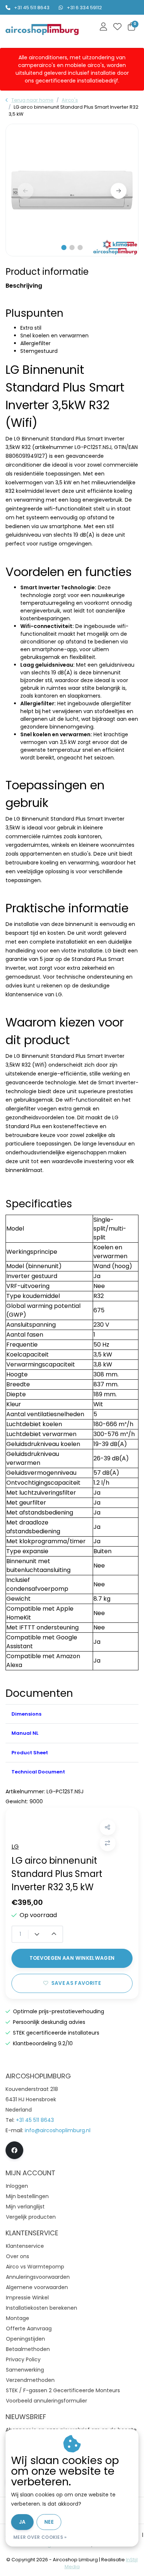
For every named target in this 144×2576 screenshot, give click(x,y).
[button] (64, 248)
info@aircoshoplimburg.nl (58, 2130)
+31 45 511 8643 (32, 8)
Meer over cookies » (40, 2537)
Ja (22, 2522)
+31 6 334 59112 (84, 8)
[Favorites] (117, 27)
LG (15, 1847)
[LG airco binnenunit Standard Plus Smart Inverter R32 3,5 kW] (72, 190)
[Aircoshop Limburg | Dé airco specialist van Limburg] (42, 30)
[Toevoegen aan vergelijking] (108, 1843)
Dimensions (26, 1714)
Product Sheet (30, 1753)
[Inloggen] (103, 27)
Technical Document (38, 1772)
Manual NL (25, 1733)
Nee (49, 2522)
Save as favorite (76, 1983)
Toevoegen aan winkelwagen (72, 1958)
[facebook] (14, 2150)
